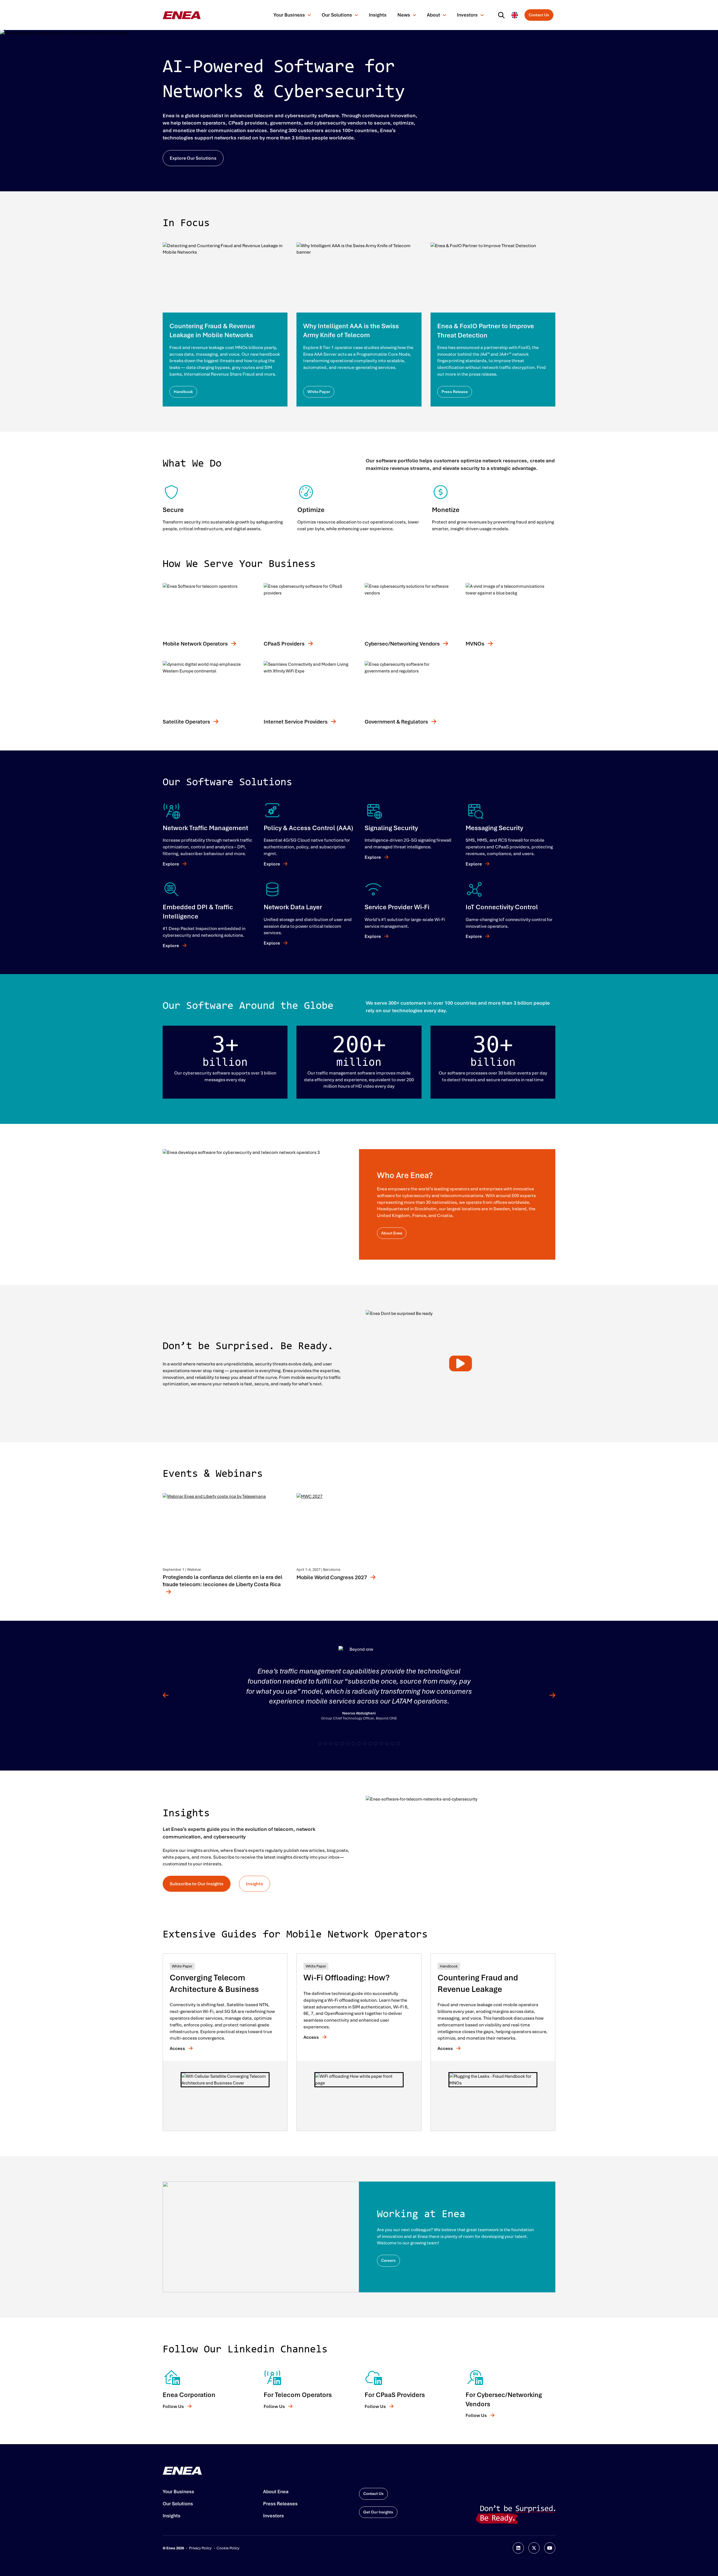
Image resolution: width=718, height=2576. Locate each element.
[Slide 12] (387, 1744)
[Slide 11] (381, 1744)
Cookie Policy (228, 2548)
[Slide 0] (320, 1744)
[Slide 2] (331, 1744)
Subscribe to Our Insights (197, 1884)
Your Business (289, 15)
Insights (378, 15)
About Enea (392, 1233)
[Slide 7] (359, 1744)
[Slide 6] (353, 1744)
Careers (388, 2260)
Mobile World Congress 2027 (332, 1577)
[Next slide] (548, 1696)
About (433, 15)
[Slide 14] (398, 1744)
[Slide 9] (370, 1744)
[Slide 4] (342, 1744)
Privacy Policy (200, 2548)
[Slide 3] (337, 1744)
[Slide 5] (348, 1744)
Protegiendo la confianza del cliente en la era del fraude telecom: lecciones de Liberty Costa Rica (223, 1581)
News (404, 15)
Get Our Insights (378, 2512)
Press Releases (280, 2504)
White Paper (319, 392)
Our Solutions (337, 15)
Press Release (455, 392)
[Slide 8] (365, 1744)
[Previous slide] (170, 1696)
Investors (467, 15)
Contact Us (539, 15)
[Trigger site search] (503, 15)
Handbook (183, 392)
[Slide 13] (393, 1744)
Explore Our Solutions (193, 158)
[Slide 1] (325, 1744)
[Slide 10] (376, 1744)
